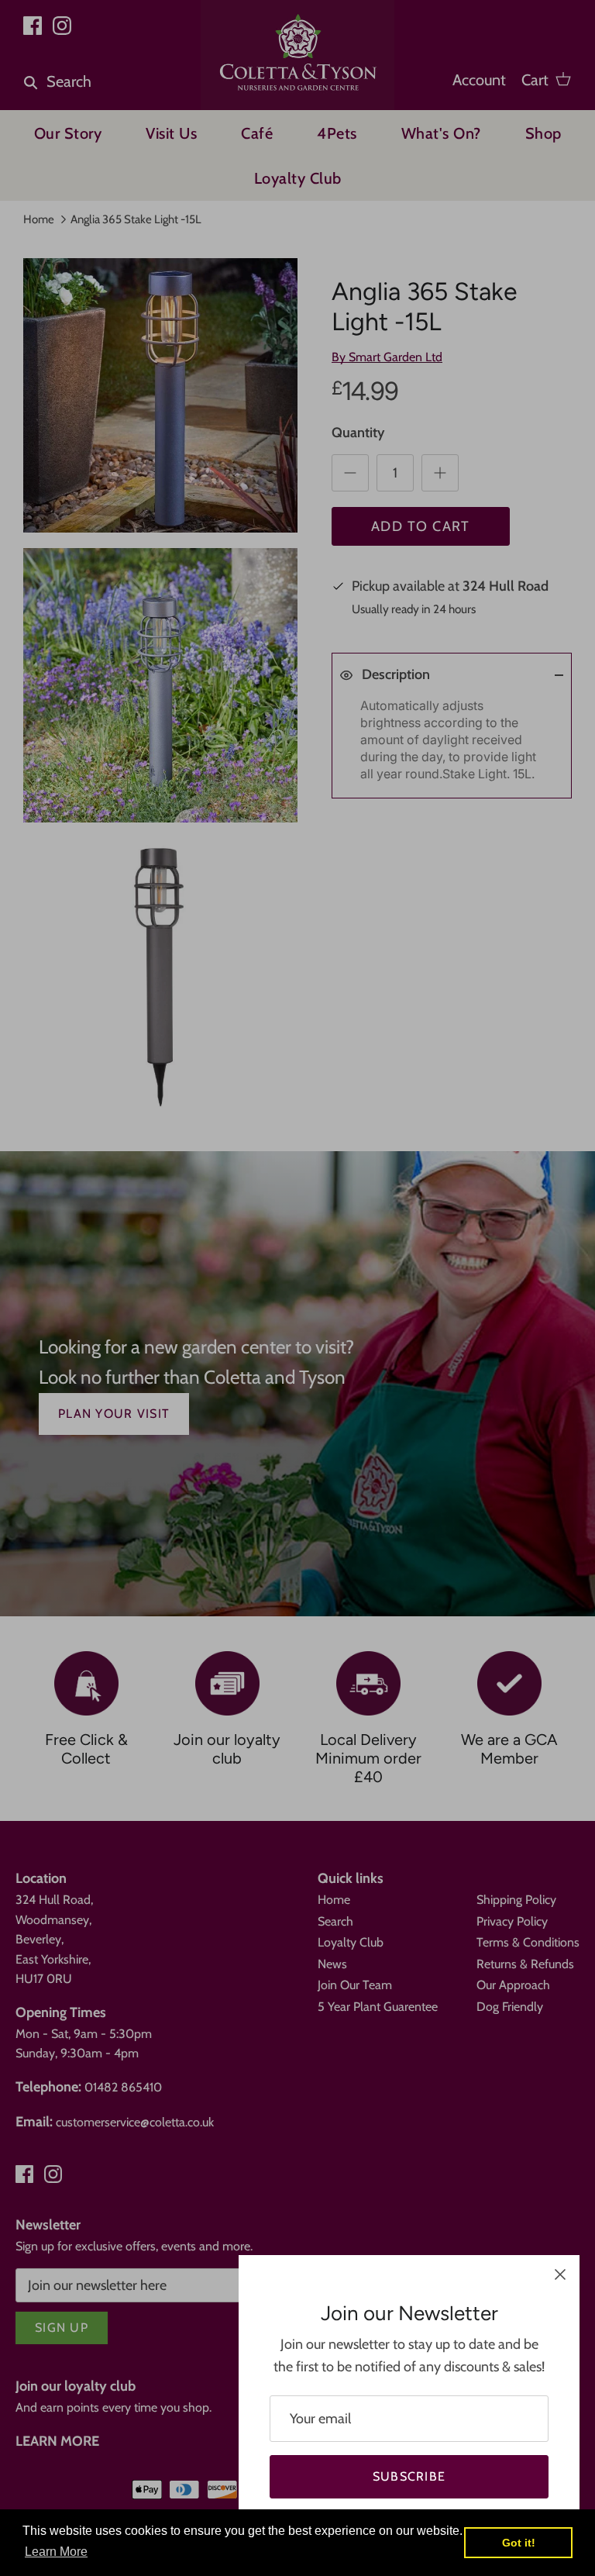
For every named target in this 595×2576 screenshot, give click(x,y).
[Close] (560, 2274)
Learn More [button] (56, 2552)
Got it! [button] (519, 2543)
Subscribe (409, 2476)
